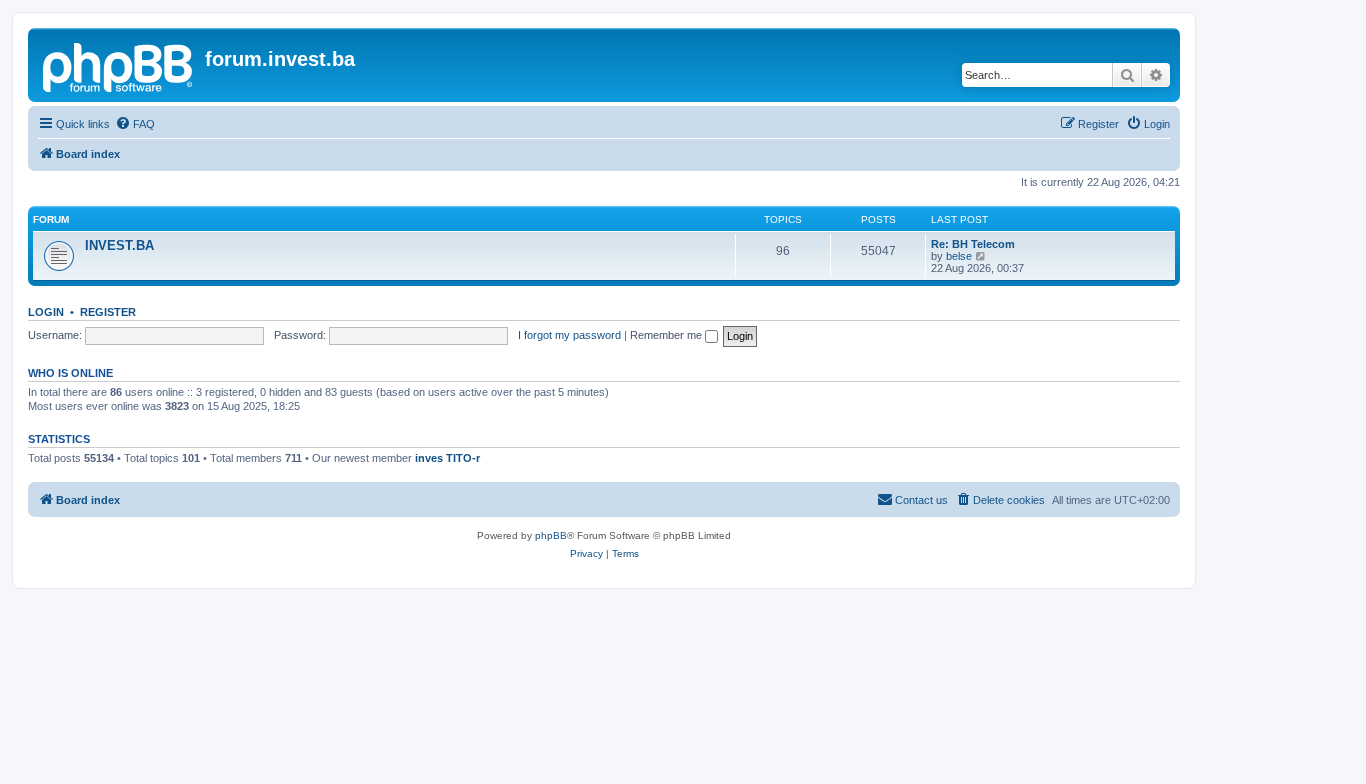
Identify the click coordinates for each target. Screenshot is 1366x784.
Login (46, 312)
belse (959, 256)
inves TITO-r (447, 458)
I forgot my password (569, 335)
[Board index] (119, 65)
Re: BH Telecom (973, 244)
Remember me (667, 335)
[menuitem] (135, 124)
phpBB (551, 535)
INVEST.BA (119, 245)
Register (108, 312)
